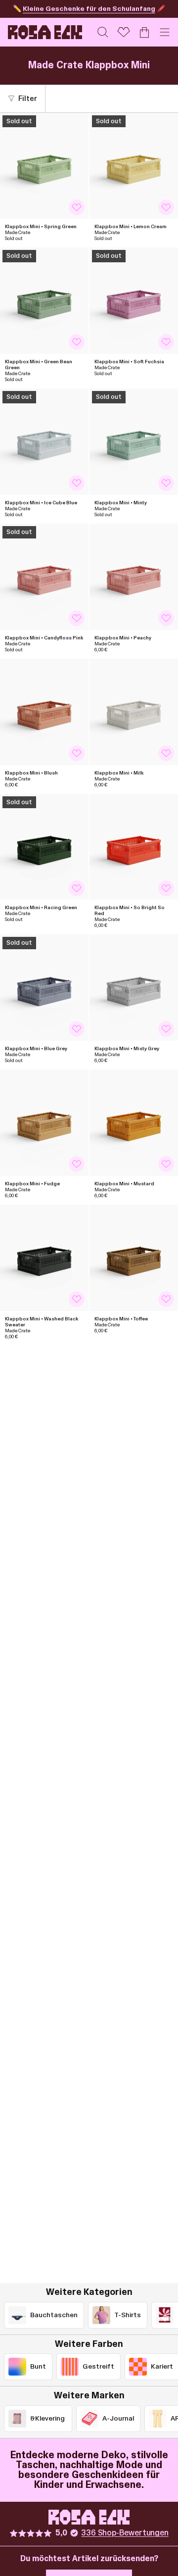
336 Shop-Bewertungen (125, 2533)
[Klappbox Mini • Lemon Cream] (134, 166)
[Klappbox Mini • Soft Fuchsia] (134, 301)
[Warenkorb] (144, 32)
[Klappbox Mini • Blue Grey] (44, 988)
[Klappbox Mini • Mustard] (134, 1123)
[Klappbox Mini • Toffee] (134, 1258)
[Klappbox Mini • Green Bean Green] (44, 301)
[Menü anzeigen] (165, 32)
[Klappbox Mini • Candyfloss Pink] (44, 577)
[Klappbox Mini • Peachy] (134, 577)
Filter (28, 99)
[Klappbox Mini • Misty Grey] (134, 988)
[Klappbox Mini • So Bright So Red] (134, 847)
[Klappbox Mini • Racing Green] (44, 847)
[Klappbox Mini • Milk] (134, 712)
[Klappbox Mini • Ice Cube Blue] (44, 442)
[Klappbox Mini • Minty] (134, 442)
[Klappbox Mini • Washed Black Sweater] (44, 1258)
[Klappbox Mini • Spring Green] (44, 166)
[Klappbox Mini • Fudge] (44, 1123)
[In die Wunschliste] (77, 207)
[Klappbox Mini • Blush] (44, 712)
